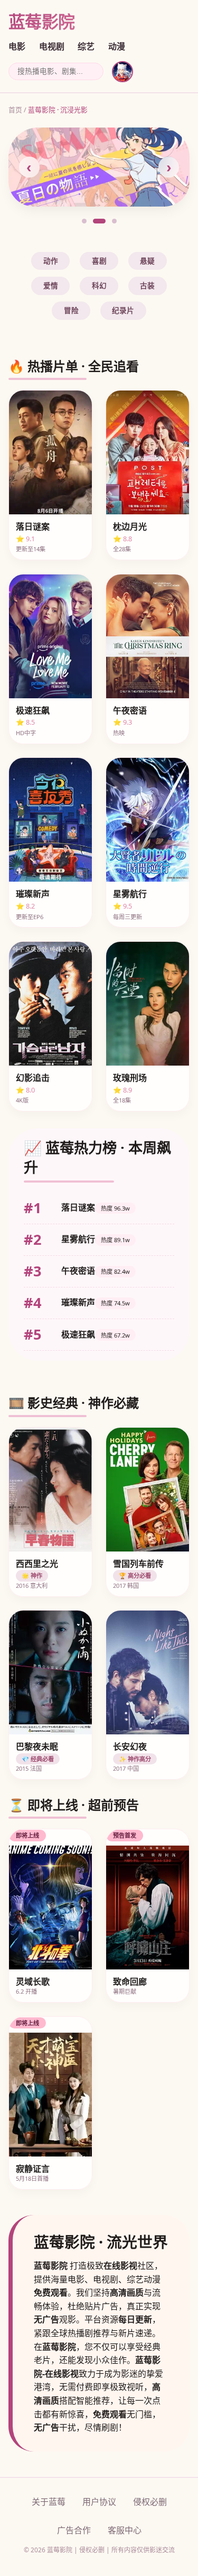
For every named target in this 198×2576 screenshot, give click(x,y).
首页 (15, 110)
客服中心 (125, 2530)
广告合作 (74, 2530)
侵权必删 (150, 2502)
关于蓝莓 (49, 2502)
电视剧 (52, 47)
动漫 (117, 47)
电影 (17, 47)
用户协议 (99, 2502)
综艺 (86, 47)
